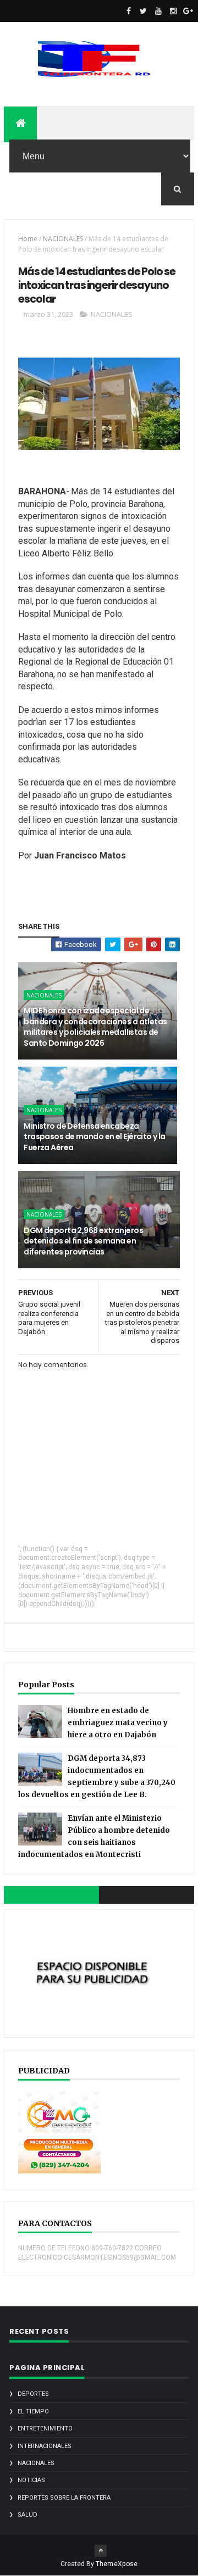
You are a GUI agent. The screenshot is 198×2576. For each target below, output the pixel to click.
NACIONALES (63, 239)
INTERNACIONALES (45, 2446)
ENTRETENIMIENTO (45, 2429)
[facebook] (129, 11)
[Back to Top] (101, 2551)
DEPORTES (33, 2394)
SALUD (28, 2515)
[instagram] (173, 11)
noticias (31, 2480)
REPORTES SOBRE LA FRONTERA (64, 2498)
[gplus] (188, 11)
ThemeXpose (117, 2564)
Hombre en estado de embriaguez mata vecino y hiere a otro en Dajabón (118, 1723)
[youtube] (158, 11)
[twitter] (144, 11)
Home (28, 239)
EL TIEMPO (33, 2411)
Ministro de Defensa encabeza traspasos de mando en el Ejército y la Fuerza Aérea (95, 1137)
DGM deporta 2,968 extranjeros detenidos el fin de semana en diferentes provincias (83, 1241)
